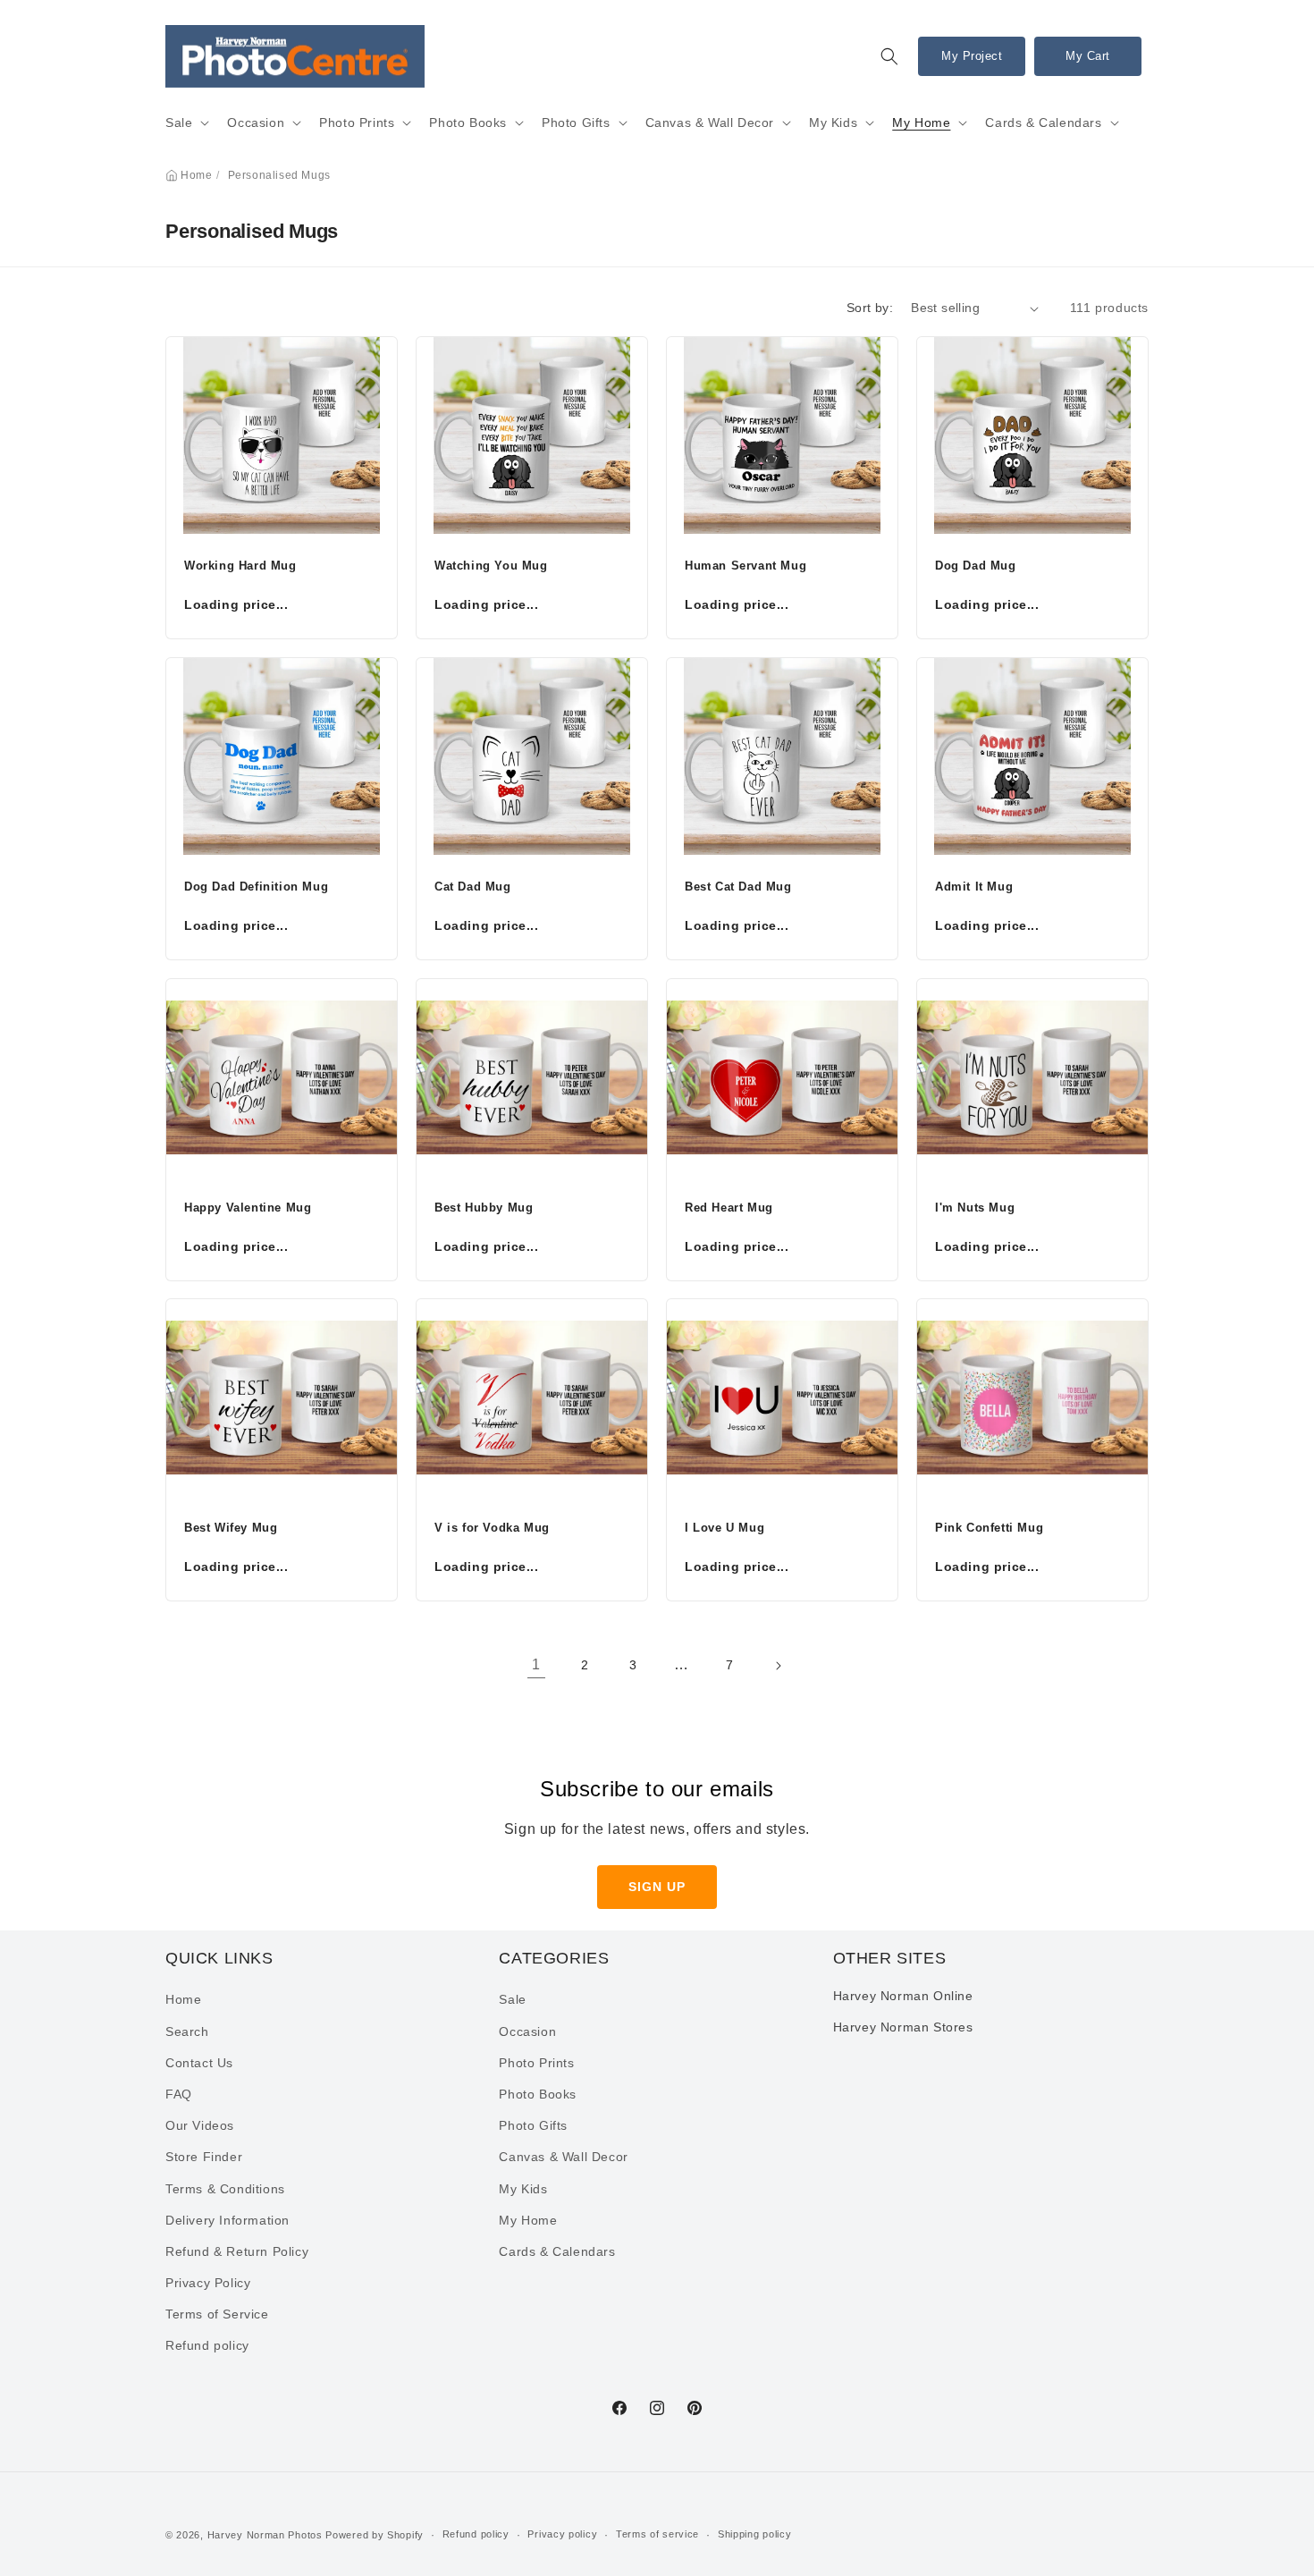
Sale (179, 122)
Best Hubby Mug (484, 1208)
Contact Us (199, 2063)
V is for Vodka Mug (492, 1528)
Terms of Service (217, 2314)
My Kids (833, 122)
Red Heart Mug (729, 1208)
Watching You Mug (491, 566)
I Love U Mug (724, 1528)
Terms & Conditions (225, 2189)
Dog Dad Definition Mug (256, 887)
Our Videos (200, 2125)
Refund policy (207, 2345)
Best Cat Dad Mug (738, 887)
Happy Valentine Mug (248, 1208)
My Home (921, 122)
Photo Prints (357, 122)
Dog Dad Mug (976, 566)
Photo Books (468, 122)
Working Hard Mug (240, 566)
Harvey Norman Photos (265, 2535)
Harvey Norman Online (903, 1996)
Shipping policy (755, 2534)
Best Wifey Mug (231, 1528)
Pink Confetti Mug (989, 1528)
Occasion (256, 122)
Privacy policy (562, 2534)
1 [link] (536, 1664)
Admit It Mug (974, 887)
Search (187, 2031)
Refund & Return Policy (237, 2251)
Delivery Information (227, 2220)
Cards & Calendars (1043, 122)
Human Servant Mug (745, 566)
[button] (889, 56)
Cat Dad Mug (473, 887)
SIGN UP (657, 1887)
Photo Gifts (576, 122)
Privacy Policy (208, 2283)
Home (196, 175)
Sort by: (870, 308)
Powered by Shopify (375, 2535)
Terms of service (657, 2534)
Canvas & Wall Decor (710, 122)
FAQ (179, 2094)
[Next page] (778, 1666)
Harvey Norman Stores (903, 2027)
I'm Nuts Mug (975, 1208)
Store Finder (204, 2157)
